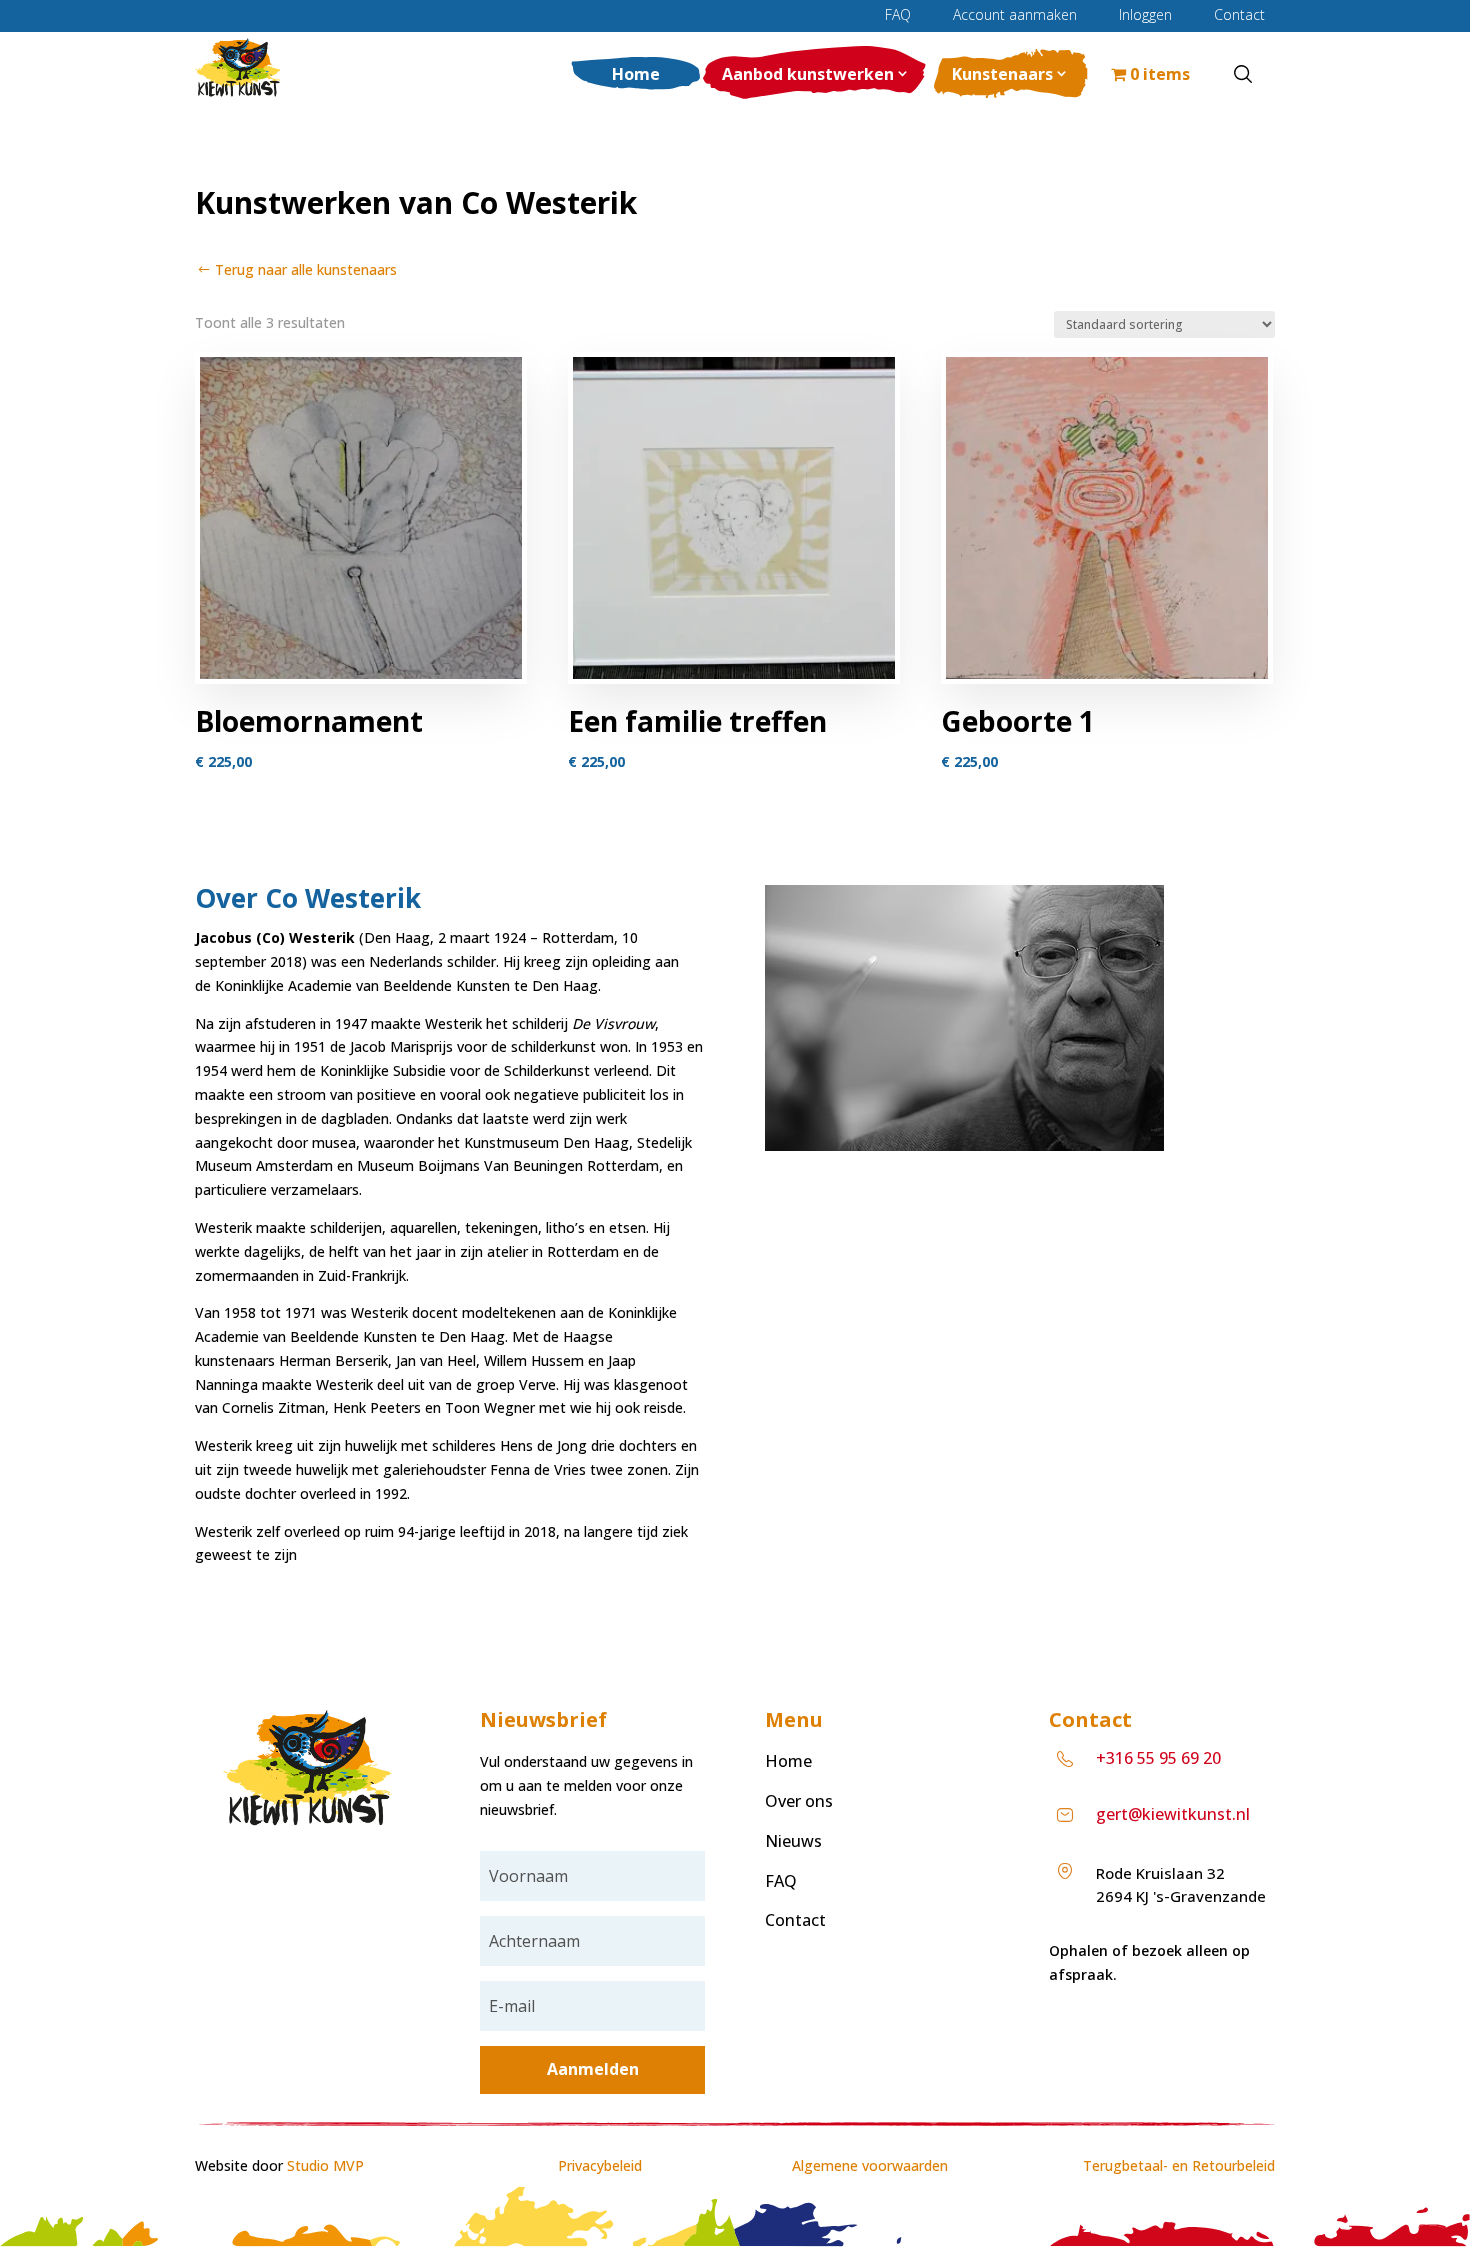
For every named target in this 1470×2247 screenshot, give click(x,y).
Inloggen (1145, 15)
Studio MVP (325, 2165)
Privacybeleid (600, 2165)
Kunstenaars (1002, 73)
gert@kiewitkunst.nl (1173, 1814)
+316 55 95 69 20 (1158, 1758)
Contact (1239, 15)
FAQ (898, 15)
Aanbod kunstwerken (808, 73)
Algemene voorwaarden (870, 2165)
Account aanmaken (1015, 15)
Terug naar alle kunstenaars (306, 269)
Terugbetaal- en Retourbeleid (1179, 2165)
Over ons (799, 1801)
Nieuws (793, 1841)
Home (636, 74)
